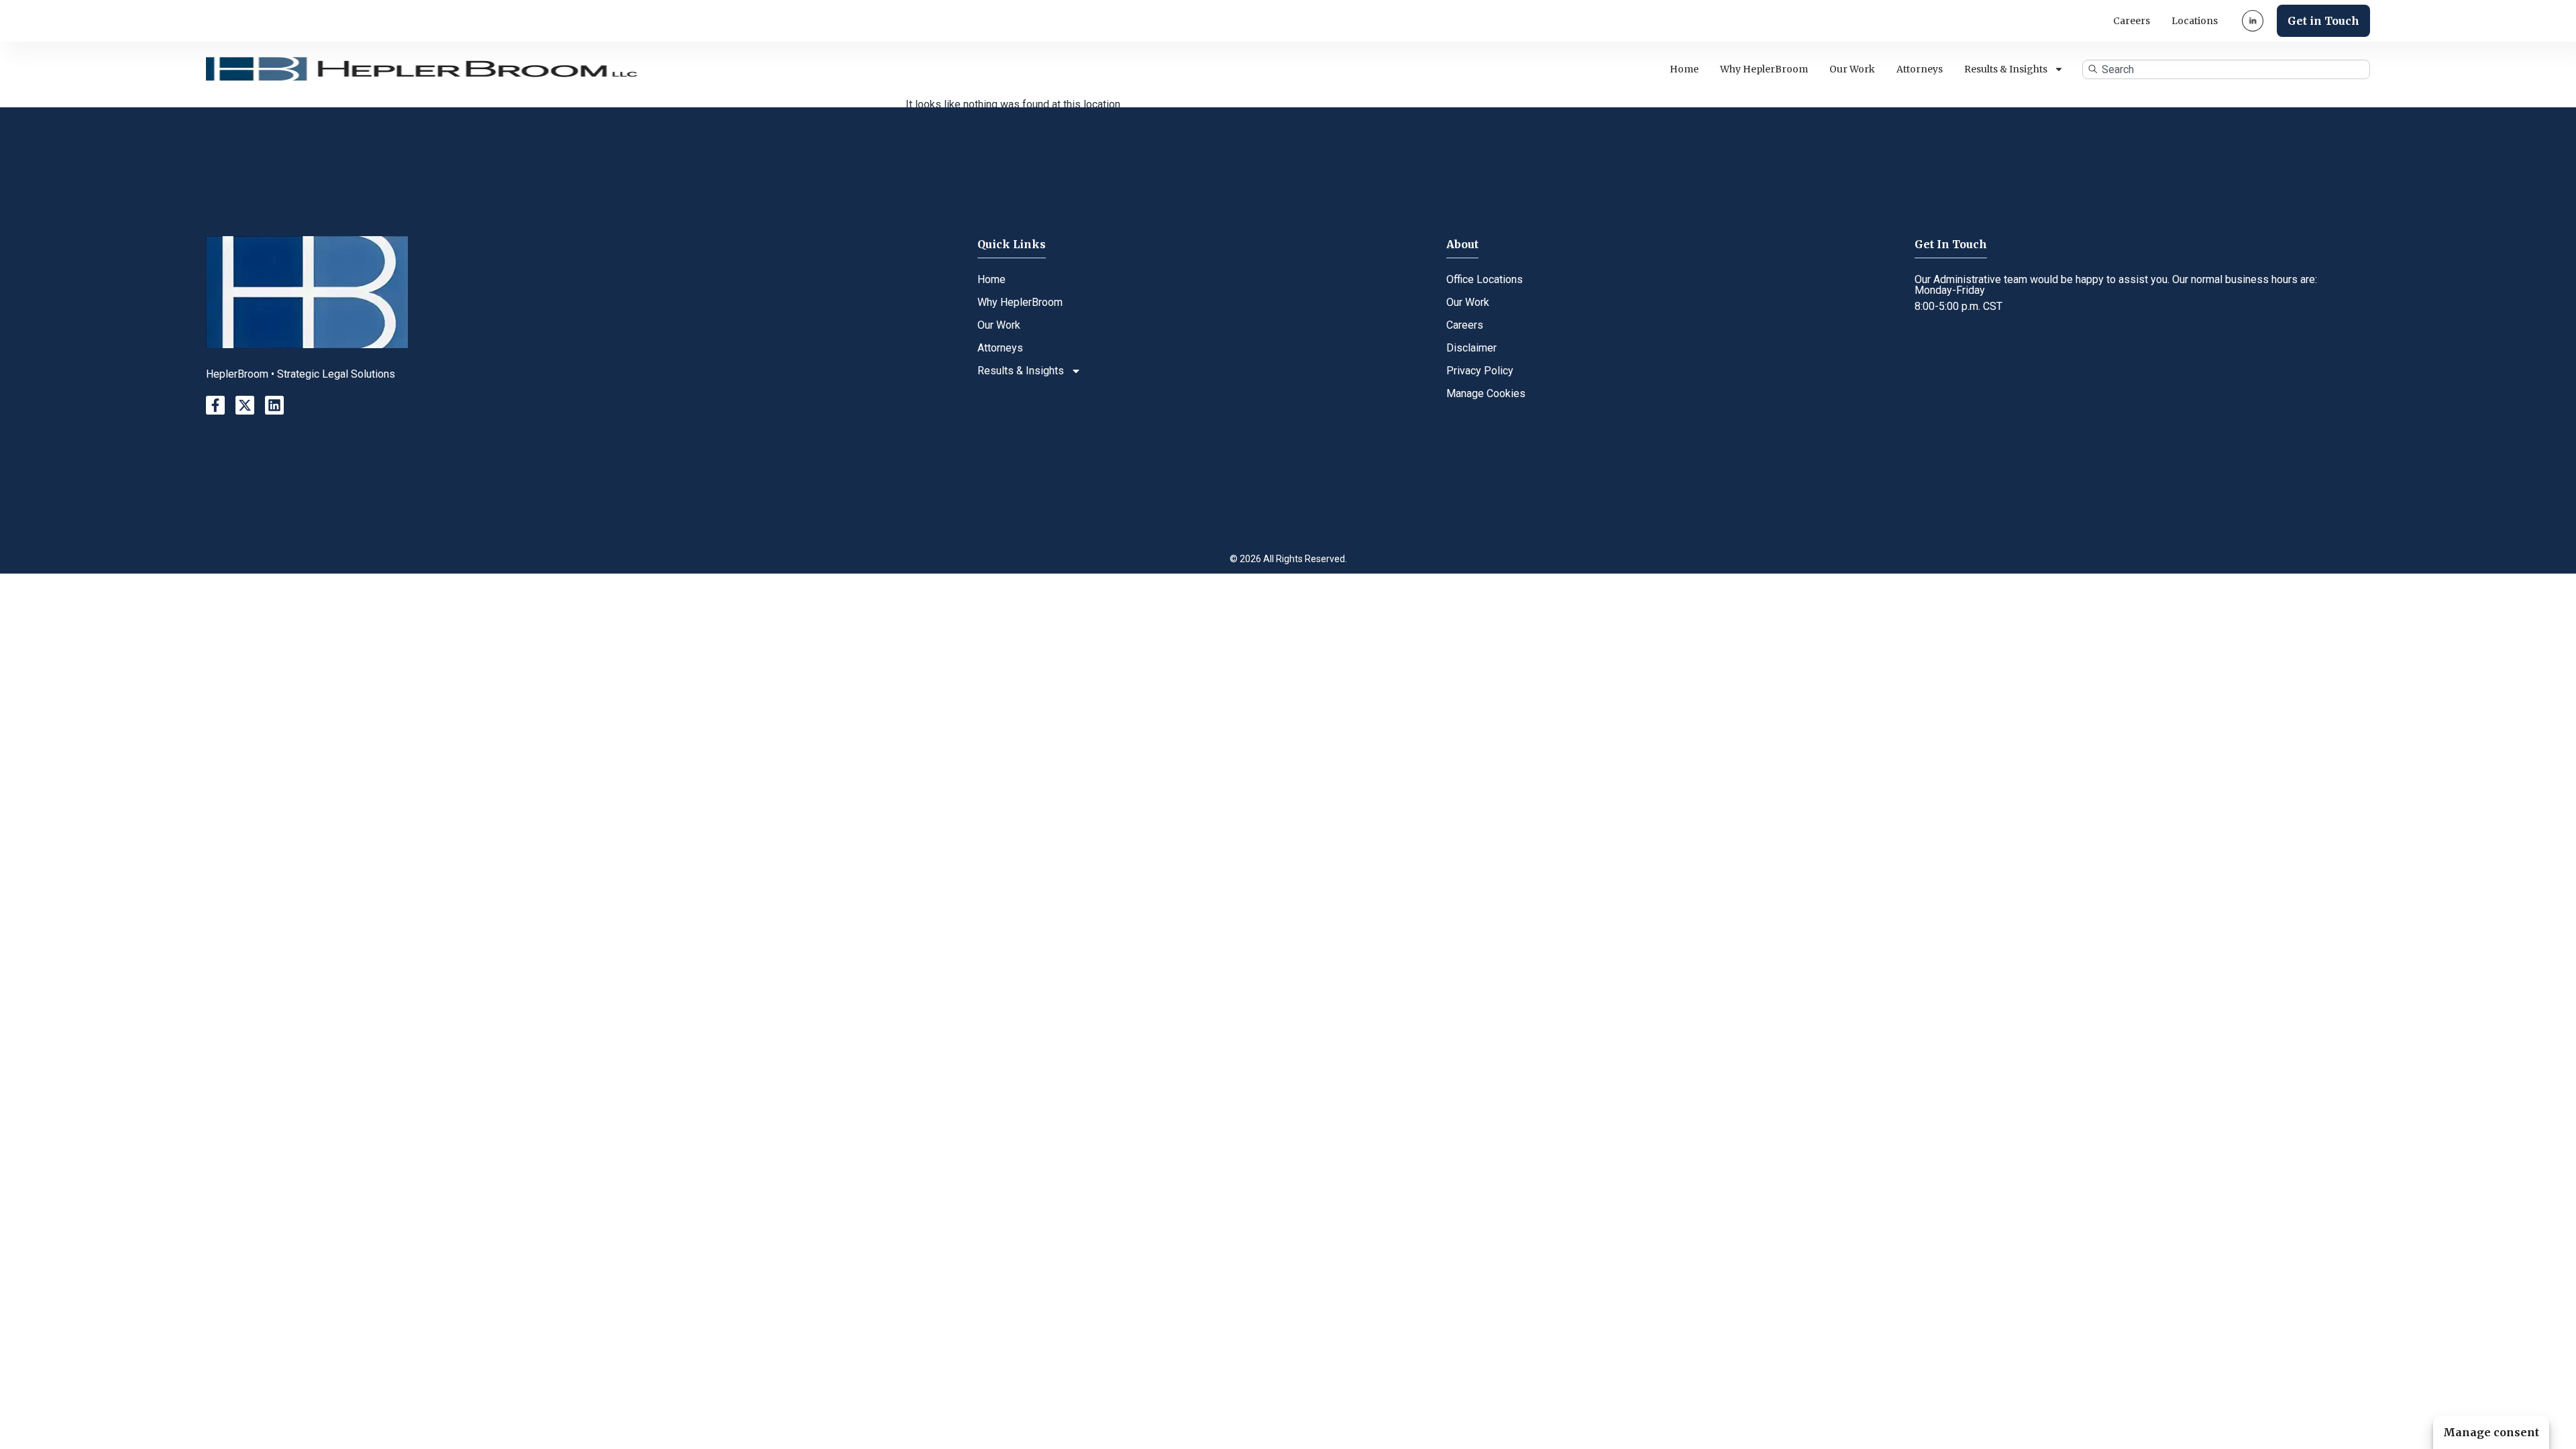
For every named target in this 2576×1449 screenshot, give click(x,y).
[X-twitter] (245, 405)
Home (1684, 69)
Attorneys (1920, 69)
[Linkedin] (274, 405)
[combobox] (2226, 69)
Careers (2132, 21)
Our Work (1852, 69)
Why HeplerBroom (1764, 69)
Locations (2195, 21)
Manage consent (2491, 1432)
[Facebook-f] (215, 405)
